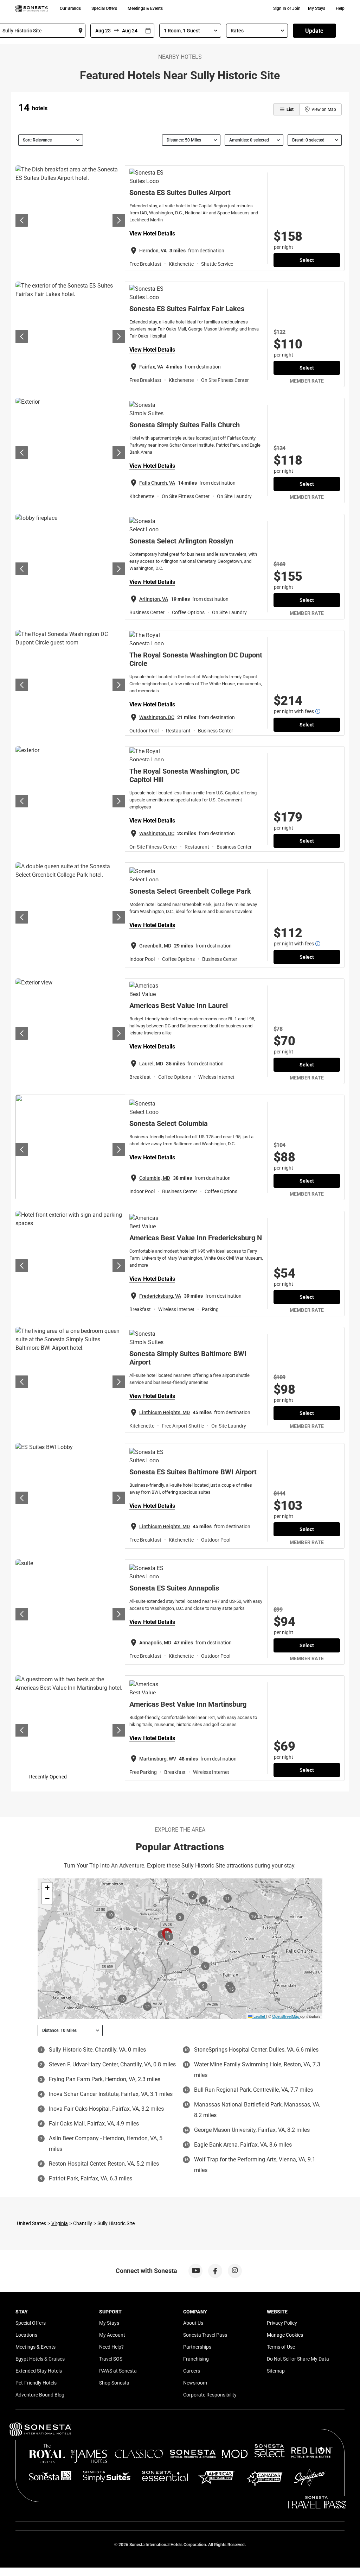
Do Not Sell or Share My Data (298, 2359)
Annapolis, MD (155, 1643)
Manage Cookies (285, 2335)
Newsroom (195, 2383)
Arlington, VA (154, 599)
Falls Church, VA (157, 483)
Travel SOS (111, 2359)
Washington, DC (157, 717)
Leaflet (259, 2016)
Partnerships (197, 2347)
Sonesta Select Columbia (169, 1123)
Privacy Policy (282, 2323)
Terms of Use (281, 2347)
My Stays (317, 8)
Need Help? (111, 2347)
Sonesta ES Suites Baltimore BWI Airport (193, 1472)
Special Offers (104, 8)
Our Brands (70, 8)
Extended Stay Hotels (39, 2371)
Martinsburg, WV (158, 1759)
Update (314, 31)
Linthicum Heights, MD (165, 1412)
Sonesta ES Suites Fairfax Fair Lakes (187, 309)
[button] (47, 1888)
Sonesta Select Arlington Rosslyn (181, 541)
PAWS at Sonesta (118, 2371)
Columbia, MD (155, 1178)
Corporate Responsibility (210, 2395)
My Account (112, 2335)
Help (340, 8)
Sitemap (276, 2371)
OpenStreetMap (286, 2016)
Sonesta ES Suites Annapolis (174, 1588)
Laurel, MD (151, 1064)
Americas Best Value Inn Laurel (179, 1006)
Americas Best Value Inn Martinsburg (188, 1704)
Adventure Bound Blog (40, 2395)
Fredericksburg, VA (160, 1296)
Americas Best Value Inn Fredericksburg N (196, 1238)
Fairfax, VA (151, 367)
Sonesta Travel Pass (205, 2335)
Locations (26, 2335)
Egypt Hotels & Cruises (40, 2359)
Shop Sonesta (114, 2383)
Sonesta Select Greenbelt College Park (190, 891)
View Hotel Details (152, 234)
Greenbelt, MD (155, 946)
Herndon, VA (153, 251)
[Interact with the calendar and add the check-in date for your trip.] (148, 31)
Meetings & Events (145, 8)
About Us (193, 2323)
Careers (192, 2371)
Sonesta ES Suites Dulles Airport (180, 193)
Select (307, 260)
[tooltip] (318, 711)
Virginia (60, 2223)
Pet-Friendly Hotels (36, 2383)
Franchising (196, 2359)
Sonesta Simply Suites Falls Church (185, 425)
